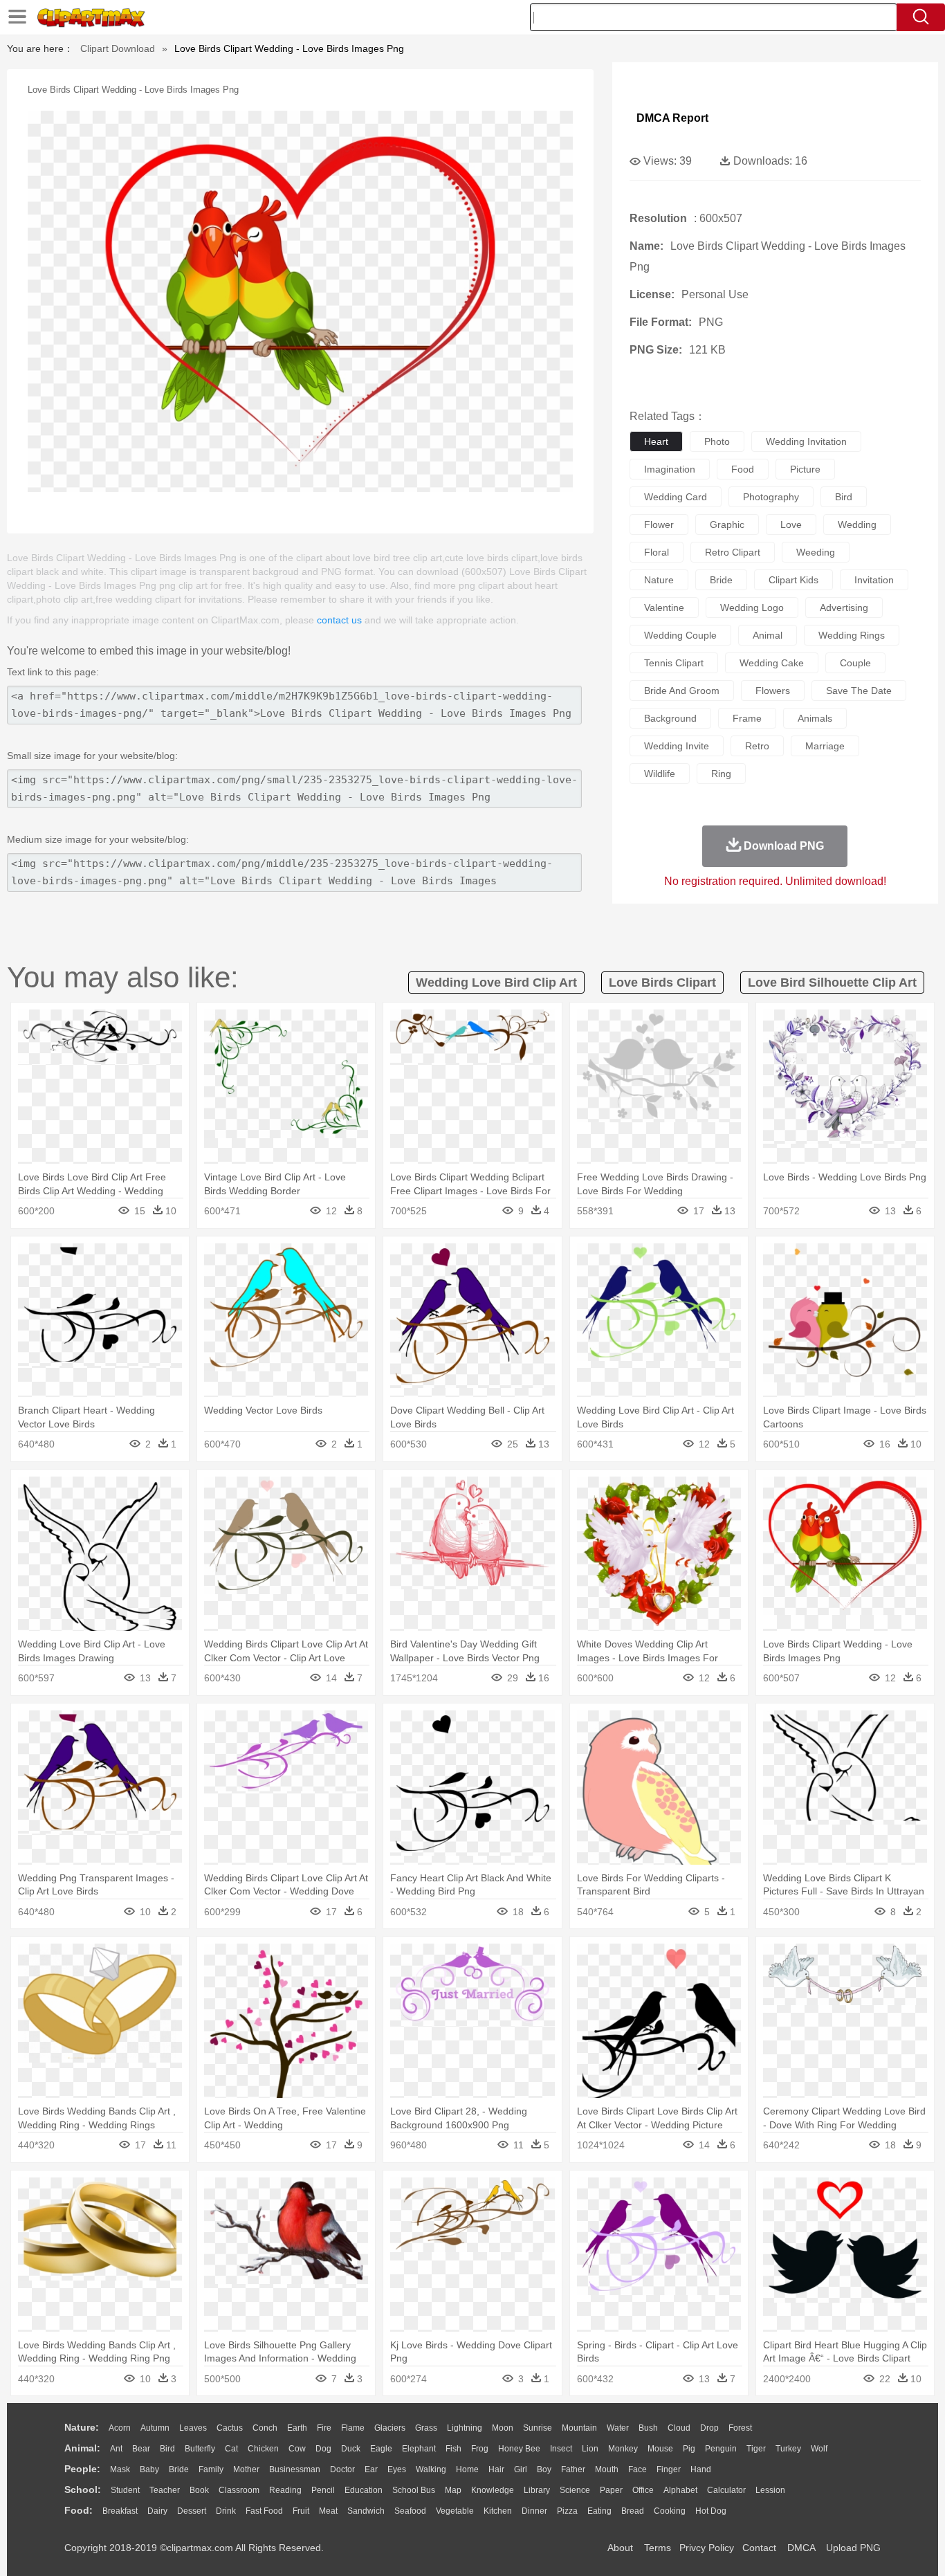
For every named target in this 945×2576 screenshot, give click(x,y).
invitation (874, 580)
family (211, 2469)
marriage (825, 746)
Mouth (607, 2469)
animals (815, 718)
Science (575, 2490)
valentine (664, 608)
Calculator (726, 2490)
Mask (120, 2469)
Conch (265, 2428)
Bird (167, 2449)
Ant (116, 2449)
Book (199, 2490)
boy (544, 2469)
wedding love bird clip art (496, 983)
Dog (323, 2449)
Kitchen (498, 2511)
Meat (328, 2511)
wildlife (660, 774)
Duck (351, 2449)
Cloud (679, 2428)
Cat (231, 2449)
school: (83, 2490)
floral (657, 552)
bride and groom (682, 691)
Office (643, 2490)
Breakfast (120, 2511)
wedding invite (677, 746)
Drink (226, 2511)
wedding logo (752, 608)
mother (246, 2469)
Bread (633, 2511)
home (467, 2469)
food (743, 469)
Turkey (788, 2449)
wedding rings (852, 635)
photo (717, 441)
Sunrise (538, 2428)
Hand (701, 2469)
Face (637, 2469)
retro (757, 746)
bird (844, 497)
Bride (179, 2469)
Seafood (410, 2511)
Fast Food (264, 2511)
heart (656, 441)
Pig (689, 2449)
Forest (740, 2428)
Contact (759, 2548)
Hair (496, 2469)
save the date (859, 691)
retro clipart (733, 552)
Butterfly (200, 2449)
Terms (658, 2548)
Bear (141, 2449)
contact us (339, 620)
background (670, 718)
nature (659, 580)
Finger (669, 2469)
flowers (773, 691)
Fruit (301, 2511)
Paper (611, 2490)
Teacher (165, 2490)
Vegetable (455, 2511)
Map (453, 2490)
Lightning (465, 2428)
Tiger (756, 2449)
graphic (727, 524)
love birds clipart (662, 983)
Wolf (819, 2449)
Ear (371, 2469)
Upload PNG (853, 2548)
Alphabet (680, 2490)
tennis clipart (674, 663)
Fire (324, 2428)
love (791, 524)
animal (768, 635)
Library (537, 2490)
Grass (426, 2428)
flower (659, 524)
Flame (353, 2428)
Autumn (155, 2428)
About (620, 2548)
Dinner (534, 2511)
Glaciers (390, 2428)
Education (364, 2490)
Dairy (157, 2511)
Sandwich (366, 2511)
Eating (599, 2511)
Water (618, 2428)
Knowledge (493, 2490)
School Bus (414, 2490)
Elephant (419, 2449)
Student (125, 2490)
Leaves (193, 2428)
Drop (709, 2428)
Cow (297, 2449)
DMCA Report (672, 118)
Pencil (323, 2490)
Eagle (381, 2449)
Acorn (120, 2428)
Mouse (660, 2449)
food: (79, 2510)
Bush (648, 2428)
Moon (503, 2428)
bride (721, 580)
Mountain (579, 2428)
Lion (590, 2449)
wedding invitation (806, 441)
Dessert (192, 2511)
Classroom (239, 2490)
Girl (521, 2469)
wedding (857, 524)
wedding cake (772, 663)
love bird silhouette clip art (832, 983)
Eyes (397, 2469)
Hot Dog (711, 2511)
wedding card (676, 497)
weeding (816, 552)
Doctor (342, 2469)
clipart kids (793, 580)
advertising (844, 608)
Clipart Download (118, 48)
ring (721, 774)
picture (805, 469)
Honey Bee (519, 2449)
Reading (285, 2490)
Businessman (295, 2469)
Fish (453, 2449)
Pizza (567, 2511)
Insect (561, 2449)
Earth (297, 2428)
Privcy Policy (707, 2548)
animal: (82, 2448)
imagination (670, 469)
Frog (480, 2449)
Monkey (623, 2449)
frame (747, 718)
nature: (82, 2427)
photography (771, 497)
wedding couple (680, 635)
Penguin (721, 2449)
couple (855, 663)
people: (82, 2469)
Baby (149, 2469)
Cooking (670, 2511)
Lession (770, 2490)
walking (431, 2469)
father (573, 2469)
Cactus (230, 2428)
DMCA (801, 2548)
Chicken (263, 2449)
